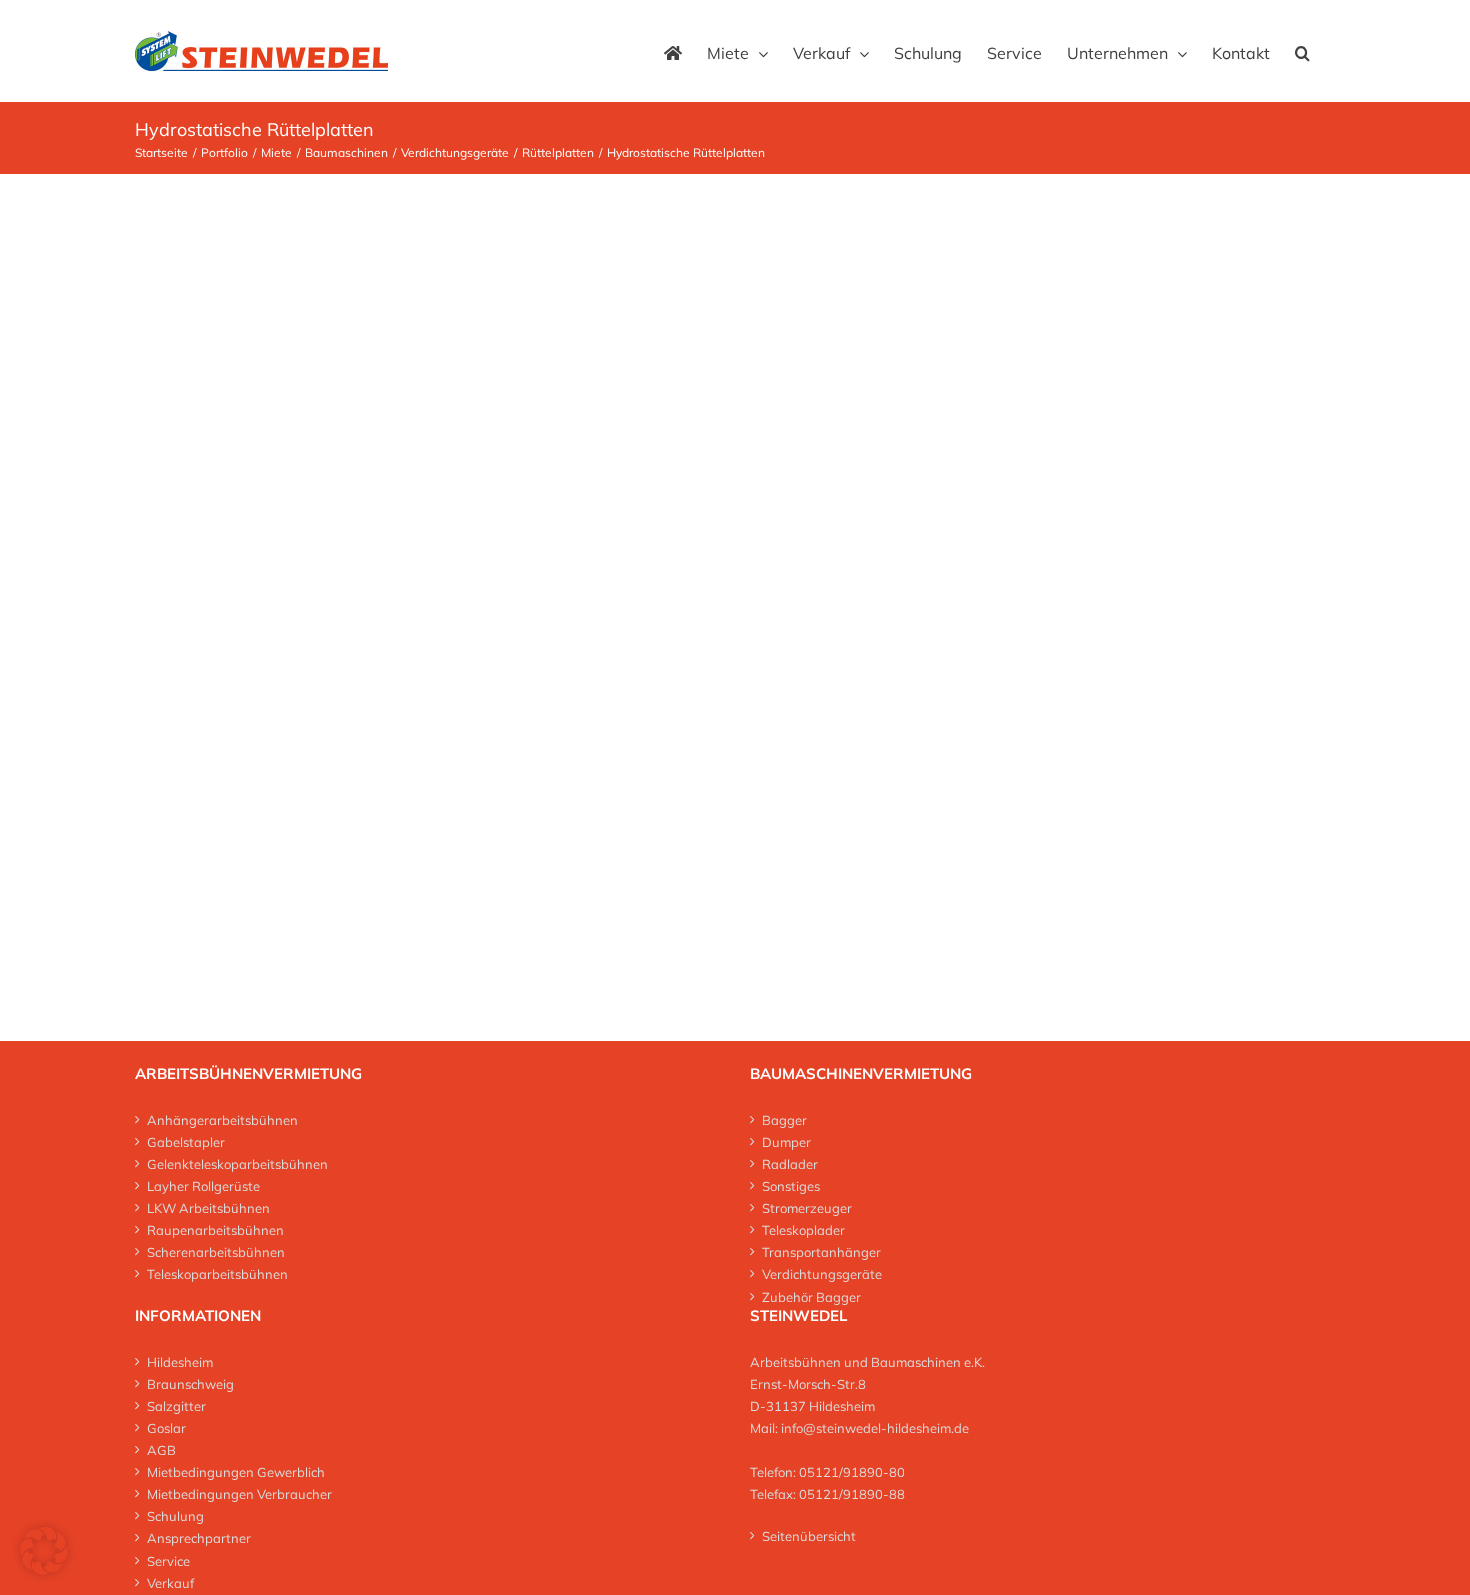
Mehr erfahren (763, 318)
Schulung (175, 1516)
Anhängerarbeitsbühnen (222, 1120)
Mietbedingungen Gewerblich (236, 1472)
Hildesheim (180, 1362)
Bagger (784, 1120)
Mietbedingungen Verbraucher (239, 1494)
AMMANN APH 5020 (762, 242)
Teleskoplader (803, 1230)
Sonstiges (791, 1186)
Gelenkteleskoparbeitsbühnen (237, 1164)
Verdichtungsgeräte (822, 1274)
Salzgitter (176, 1406)
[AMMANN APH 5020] (392, 241)
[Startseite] (673, 51)
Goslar (166, 1428)
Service (168, 1561)
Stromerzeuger (807, 1208)
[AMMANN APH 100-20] (392, 586)
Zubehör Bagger (811, 1297)
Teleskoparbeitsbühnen (217, 1274)
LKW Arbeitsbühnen (208, 1208)
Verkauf (170, 1583)
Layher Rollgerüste (203, 1186)
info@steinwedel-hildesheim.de (875, 1428)
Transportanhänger (821, 1252)
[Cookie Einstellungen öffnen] (44, 1569)
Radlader (790, 1164)
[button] (1302, 51)
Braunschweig (190, 1384)
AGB (161, 1450)
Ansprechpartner (199, 1538)
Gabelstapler (186, 1142)
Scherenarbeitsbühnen (216, 1252)
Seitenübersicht (809, 1536)
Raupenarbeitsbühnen (215, 1230)
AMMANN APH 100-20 (844, 587)
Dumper (786, 1142)
